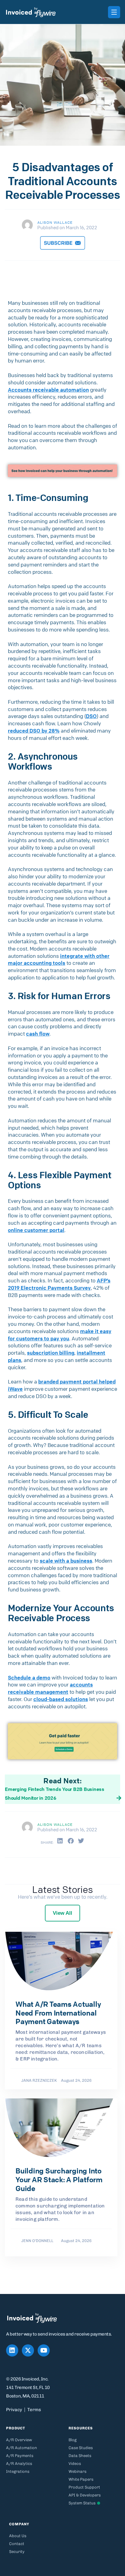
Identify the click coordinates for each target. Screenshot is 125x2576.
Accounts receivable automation (48, 390)
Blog (73, 2440)
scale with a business (66, 1561)
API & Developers (85, 2495)
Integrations (18, 2471)
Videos (75, 2464)
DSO (91, 716)
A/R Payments (20, 2456)
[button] (60, 1841)
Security (17, 2552)
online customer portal (36, 1230)
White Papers (81, 2479)
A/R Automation (22, 2448)
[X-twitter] (28, 2350)
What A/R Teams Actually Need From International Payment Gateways (58, 2013)
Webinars (78, 2471)
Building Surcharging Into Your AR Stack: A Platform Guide (59, 2180)
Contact (17, 2544)
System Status (82, 2503)
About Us (18, 2536)
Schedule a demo (29, 1678)
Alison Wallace (55, 222)
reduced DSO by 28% (34, 731)
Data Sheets (80, 2456)
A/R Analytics (19, 2464)
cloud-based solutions (61, 1699)
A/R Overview (19, 2440)
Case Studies (81, 2448)
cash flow (38, 1034)
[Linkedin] (12, 2350)
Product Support (84, 2487)
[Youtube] (44, 2350)
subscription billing (51, 1353)
